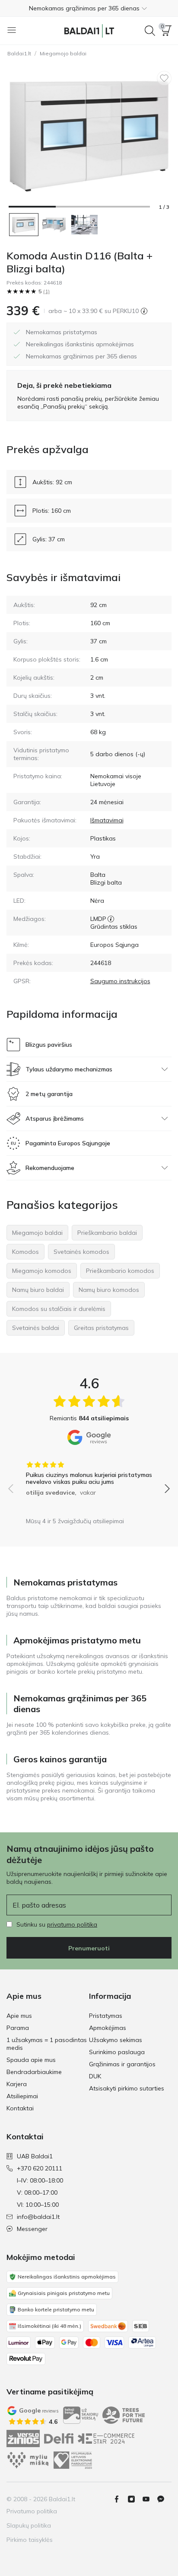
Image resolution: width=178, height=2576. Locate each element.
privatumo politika (72, 1924)
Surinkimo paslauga (117, 2052)
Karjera (17, 2084)
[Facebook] (120, 2499)
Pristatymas (106, 2016)
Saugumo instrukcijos (120, 981)
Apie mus (19, 2016)
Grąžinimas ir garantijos (122, 2064)
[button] (89, 8)
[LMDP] (111, 919)
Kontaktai (20, 2108)
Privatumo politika (32, 2511)
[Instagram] (135, 2499)
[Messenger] (164, 2499)
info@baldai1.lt (38, 2217)
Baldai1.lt (19, 53)
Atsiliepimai (22, 2096)
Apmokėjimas (108, 2028)
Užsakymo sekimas (116, 2040)
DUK (95, 2076)
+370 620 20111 (40, 2168)
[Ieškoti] (150, 31)
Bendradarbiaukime (34, 2072)
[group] (89, 1476)
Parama (18, 2028)
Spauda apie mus (31, 2060)
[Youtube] (149, 2499)
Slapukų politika (29, 2525)
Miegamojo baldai (63, 53)
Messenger (32, 2229)
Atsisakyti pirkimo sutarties (127, 2088)
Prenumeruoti (89, 1948)
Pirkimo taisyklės (30, 2540)
